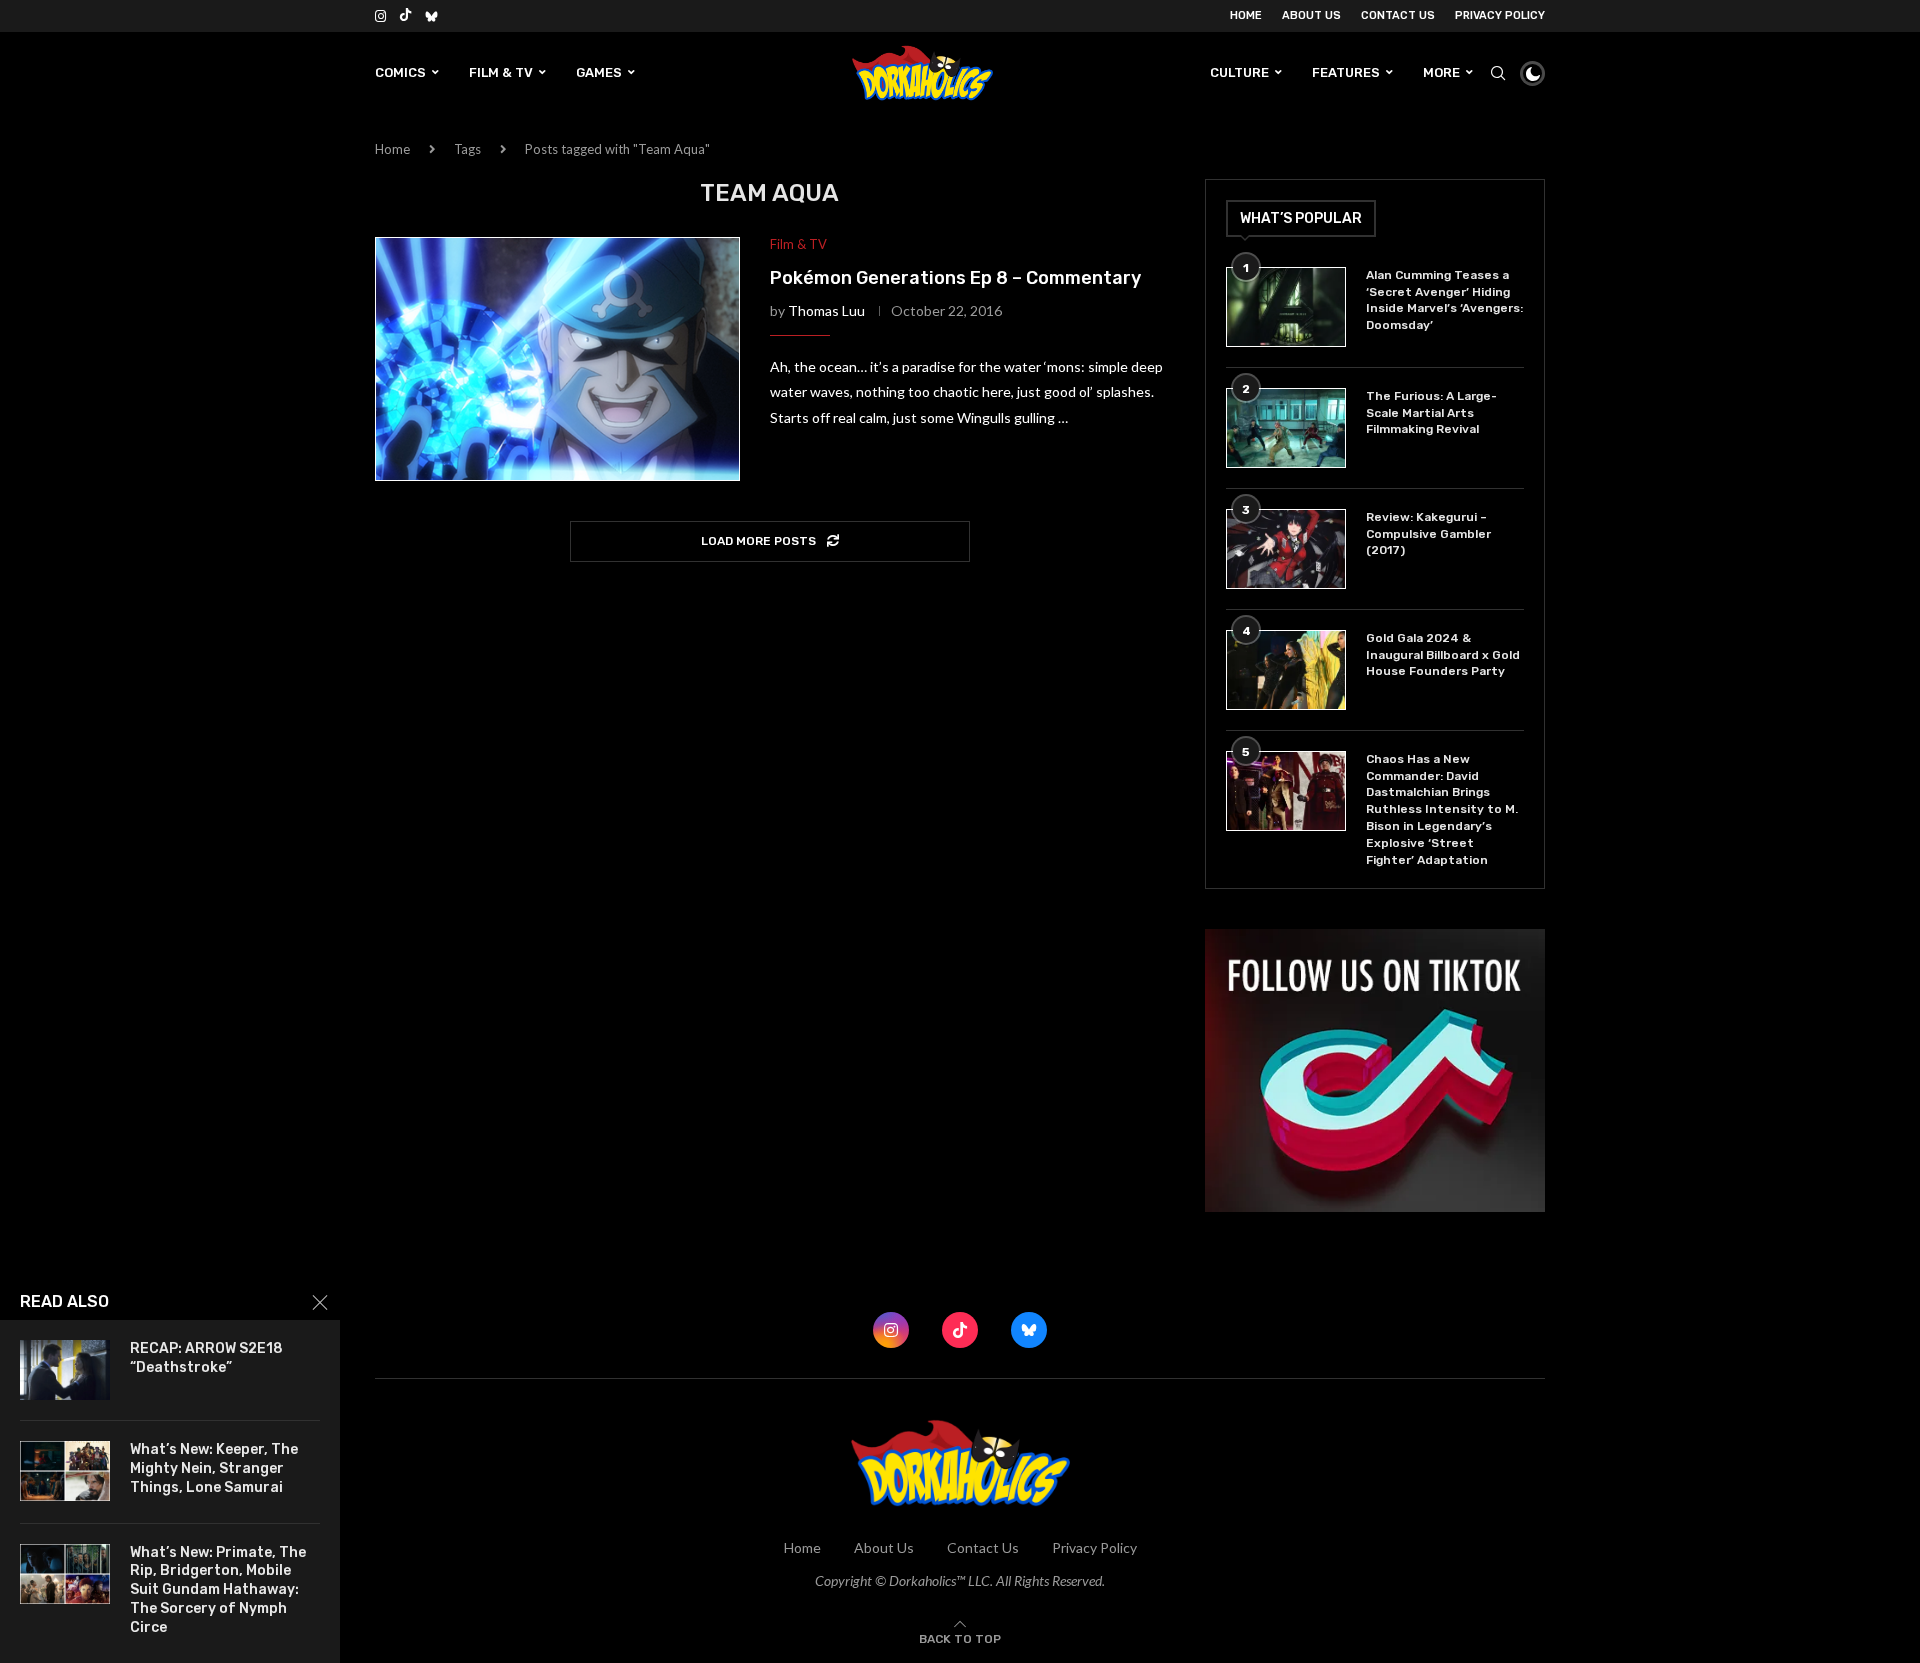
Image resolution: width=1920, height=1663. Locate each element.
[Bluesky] (431, 16)
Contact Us (1398, 15)
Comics (400, 72)
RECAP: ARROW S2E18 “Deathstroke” (206, 1358)
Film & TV (501, 72)
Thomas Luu (826, 310)
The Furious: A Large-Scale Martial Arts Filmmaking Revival (1431, 413)
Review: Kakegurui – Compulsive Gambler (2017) (1428, 534)
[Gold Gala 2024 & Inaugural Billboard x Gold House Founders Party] (1286, 670)
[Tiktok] (405, 16)
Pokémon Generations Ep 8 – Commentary (955, 278)
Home (1246, 15)
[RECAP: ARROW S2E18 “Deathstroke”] (65, 1370)
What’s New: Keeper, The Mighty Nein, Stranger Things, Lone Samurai (214, 1468)
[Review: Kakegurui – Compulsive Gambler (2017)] (1286, 549)
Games (599, 72)
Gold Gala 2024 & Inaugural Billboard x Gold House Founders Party (1443, 655)
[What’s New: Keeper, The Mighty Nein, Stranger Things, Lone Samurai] (65, 1471)
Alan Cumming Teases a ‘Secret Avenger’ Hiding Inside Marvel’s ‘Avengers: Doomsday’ (1444, 300)
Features (1346, 72)
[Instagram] (380, 16)
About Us (1311, 15)
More (1441, 72)
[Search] (1498, 73)
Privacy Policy (1500, 15)
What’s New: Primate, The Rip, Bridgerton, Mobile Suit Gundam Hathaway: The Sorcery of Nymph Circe (218, 1590)
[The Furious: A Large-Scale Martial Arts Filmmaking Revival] (1286, 428)
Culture (1239, 72)
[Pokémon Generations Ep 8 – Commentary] (557, 359)
